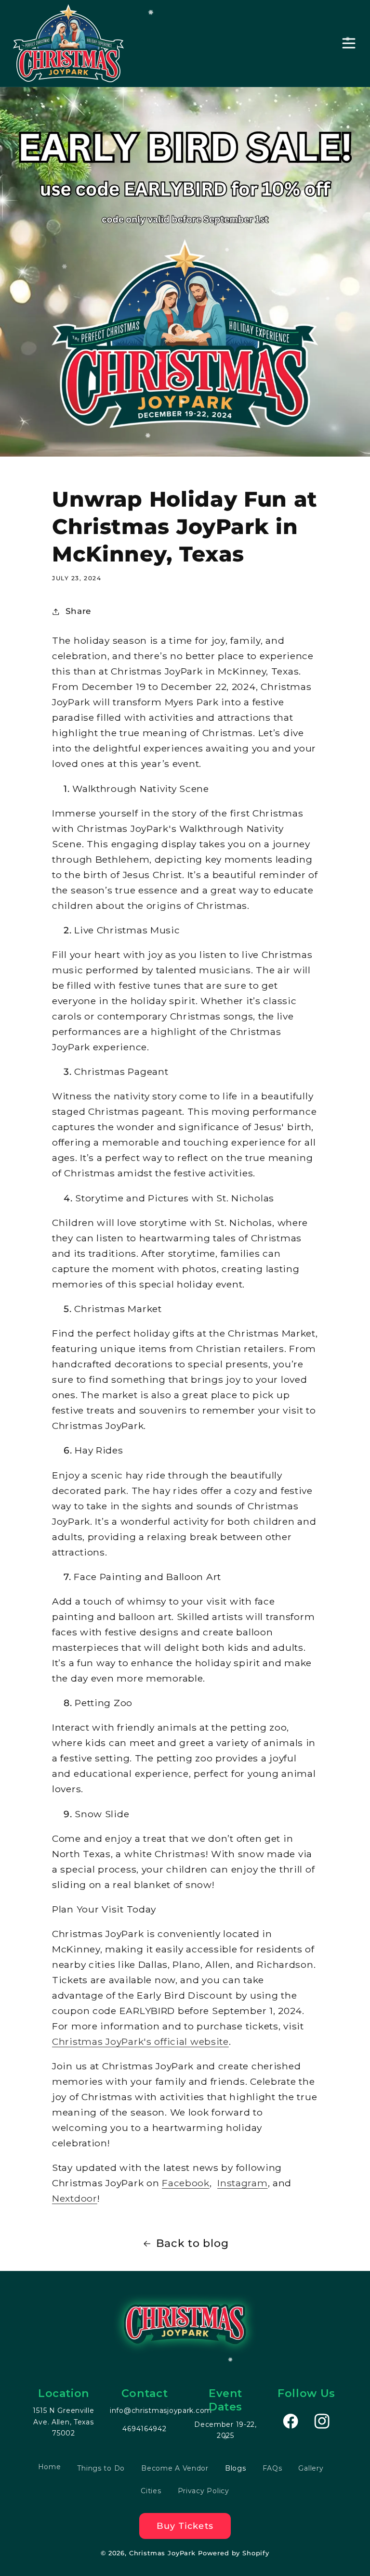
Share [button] (78, 611)
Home (50, 2467)
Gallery (311, 2468)
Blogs (236, 2468)
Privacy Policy (204, 2491)
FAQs (272, 2468)
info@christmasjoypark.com (161, 2410)
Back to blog (192, 2243)
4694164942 (144, 2429)
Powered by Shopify (234, 2553)
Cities (151, 2491)
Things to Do (101, 2468)
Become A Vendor (175, 2468)
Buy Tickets (185, 2526)
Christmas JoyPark (162, 2553)
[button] (349, 44)
